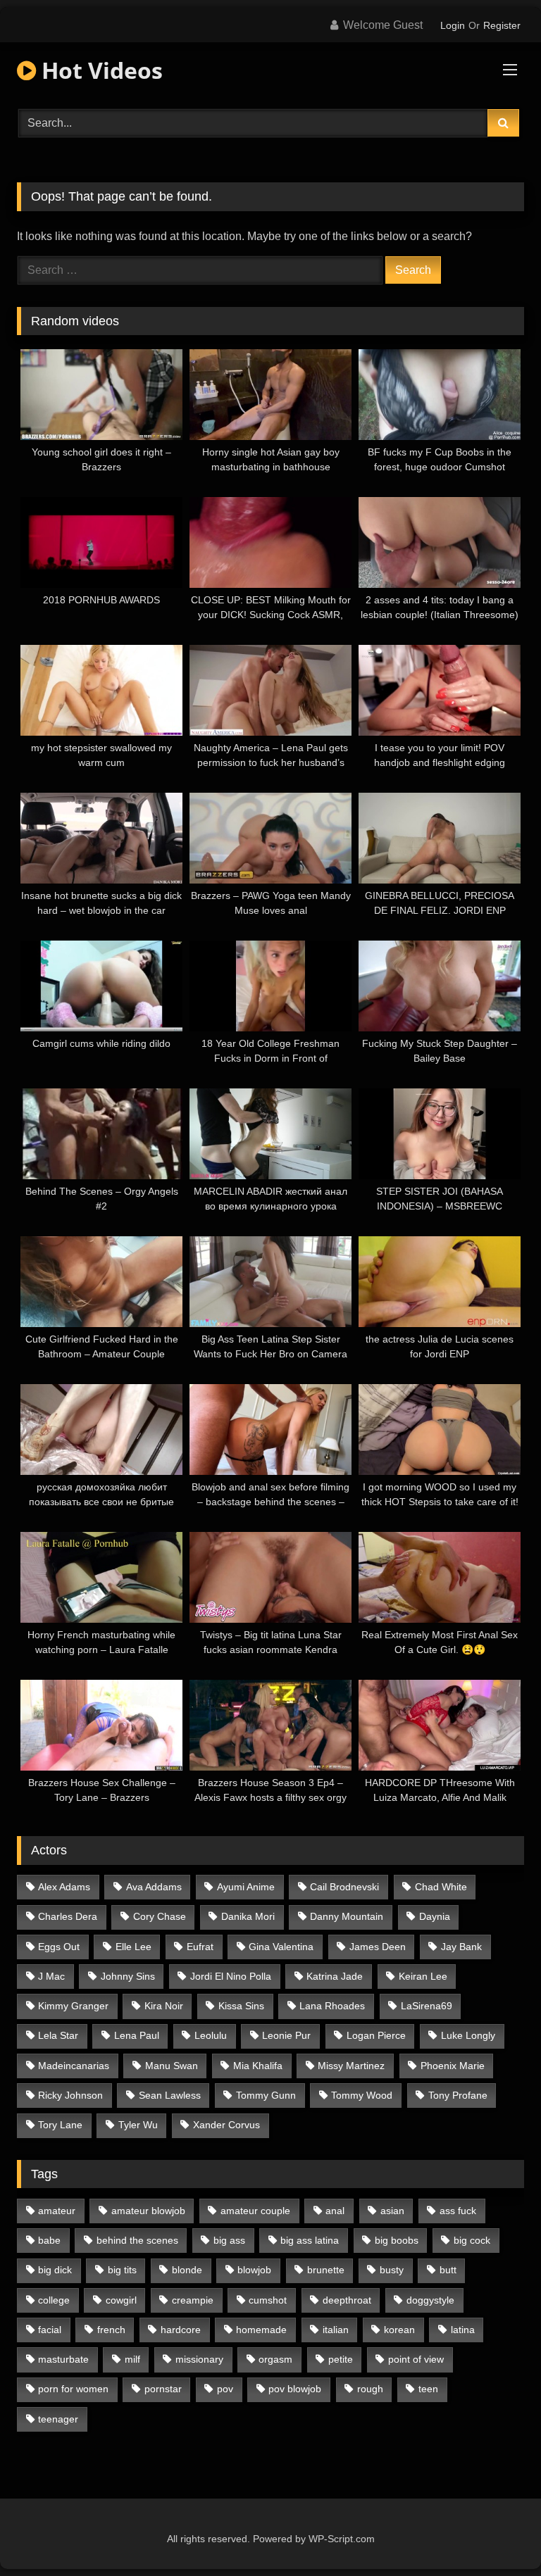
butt (448, 2270)
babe (49, 2240)
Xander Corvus (226, 2125)
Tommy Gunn (266, 2095)
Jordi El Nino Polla (231, 1976)
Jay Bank (461, 1947)
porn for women (73, 2389)
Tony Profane (458, 2095)
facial (50, 2330)
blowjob (254, 2270)
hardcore (181, 2330)
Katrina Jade (335, 1976)
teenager (58, 2419)
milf (132, 2359)
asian (392, 2211)
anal (335, 2211)
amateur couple (255, 2211)
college (54, 2300)
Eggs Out (59, 1947)
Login (453, 25)
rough (370, 2389)
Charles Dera (68, 1916)
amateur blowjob (148, 2211)
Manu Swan (172, 2066)
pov (225, 2389)
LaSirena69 (427, 2006)
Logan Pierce (376, 2035)
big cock (472, 2240)
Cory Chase (160, 1916)
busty (392, 2270)
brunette (326, 2270)
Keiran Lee (423, 1976)
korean (399, 2330)
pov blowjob (295, 2389)
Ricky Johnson (70, 2095)
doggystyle (430, 2300)
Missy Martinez (351, 2066)
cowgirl (121, 2300)
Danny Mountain (347, 1916)
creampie (193, 2300)
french (111, 2330)
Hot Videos (99, 70)
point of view (416, 2359)
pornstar (163, 2389)
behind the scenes (137, 2240)
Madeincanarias (74, 2066)
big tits (122, 2270)
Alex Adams (64, 1887)
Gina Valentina (281, 1947)
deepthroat (347, 2300)
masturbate (63, 2359)
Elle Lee (133, 1947)
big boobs (397, 2240)
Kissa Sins (241, 2006)
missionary (199, 2359)
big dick (55, 2270)
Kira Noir (164, 2006)
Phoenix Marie (453, 2066)
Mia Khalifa (258, 2066)
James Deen (378, 1947)
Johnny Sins (128, 1976)
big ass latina (310, 2240)
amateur (57, 2211)
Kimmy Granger (73, 2006)
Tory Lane (60, 2125)
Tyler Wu (138, 2125)
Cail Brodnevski (344, 1887)
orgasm (275, 2359)
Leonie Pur (286, 2035)
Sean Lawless (170, 2095)
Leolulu (211, 2035)
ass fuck (458, 2211)
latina (463, 2330)
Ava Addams (154, 1887)
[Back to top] (497, 2534)
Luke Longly (468, 2035)
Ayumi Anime (246, 1887)
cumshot (268, 2300)
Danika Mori (248, 1916)
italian (336, 2330)
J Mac (51, 1976)
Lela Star (58, 2035)
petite (341, 2359)
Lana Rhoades (332, 2006)
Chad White (441, 1887)
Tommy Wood (362, 2095)
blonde (187, 2270)
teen (428, 2389)
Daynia (435, 1916)
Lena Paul (137, 2035)
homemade (261, 2330)
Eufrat (200, 1947)
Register (502, 25)
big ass (229, 2240)
